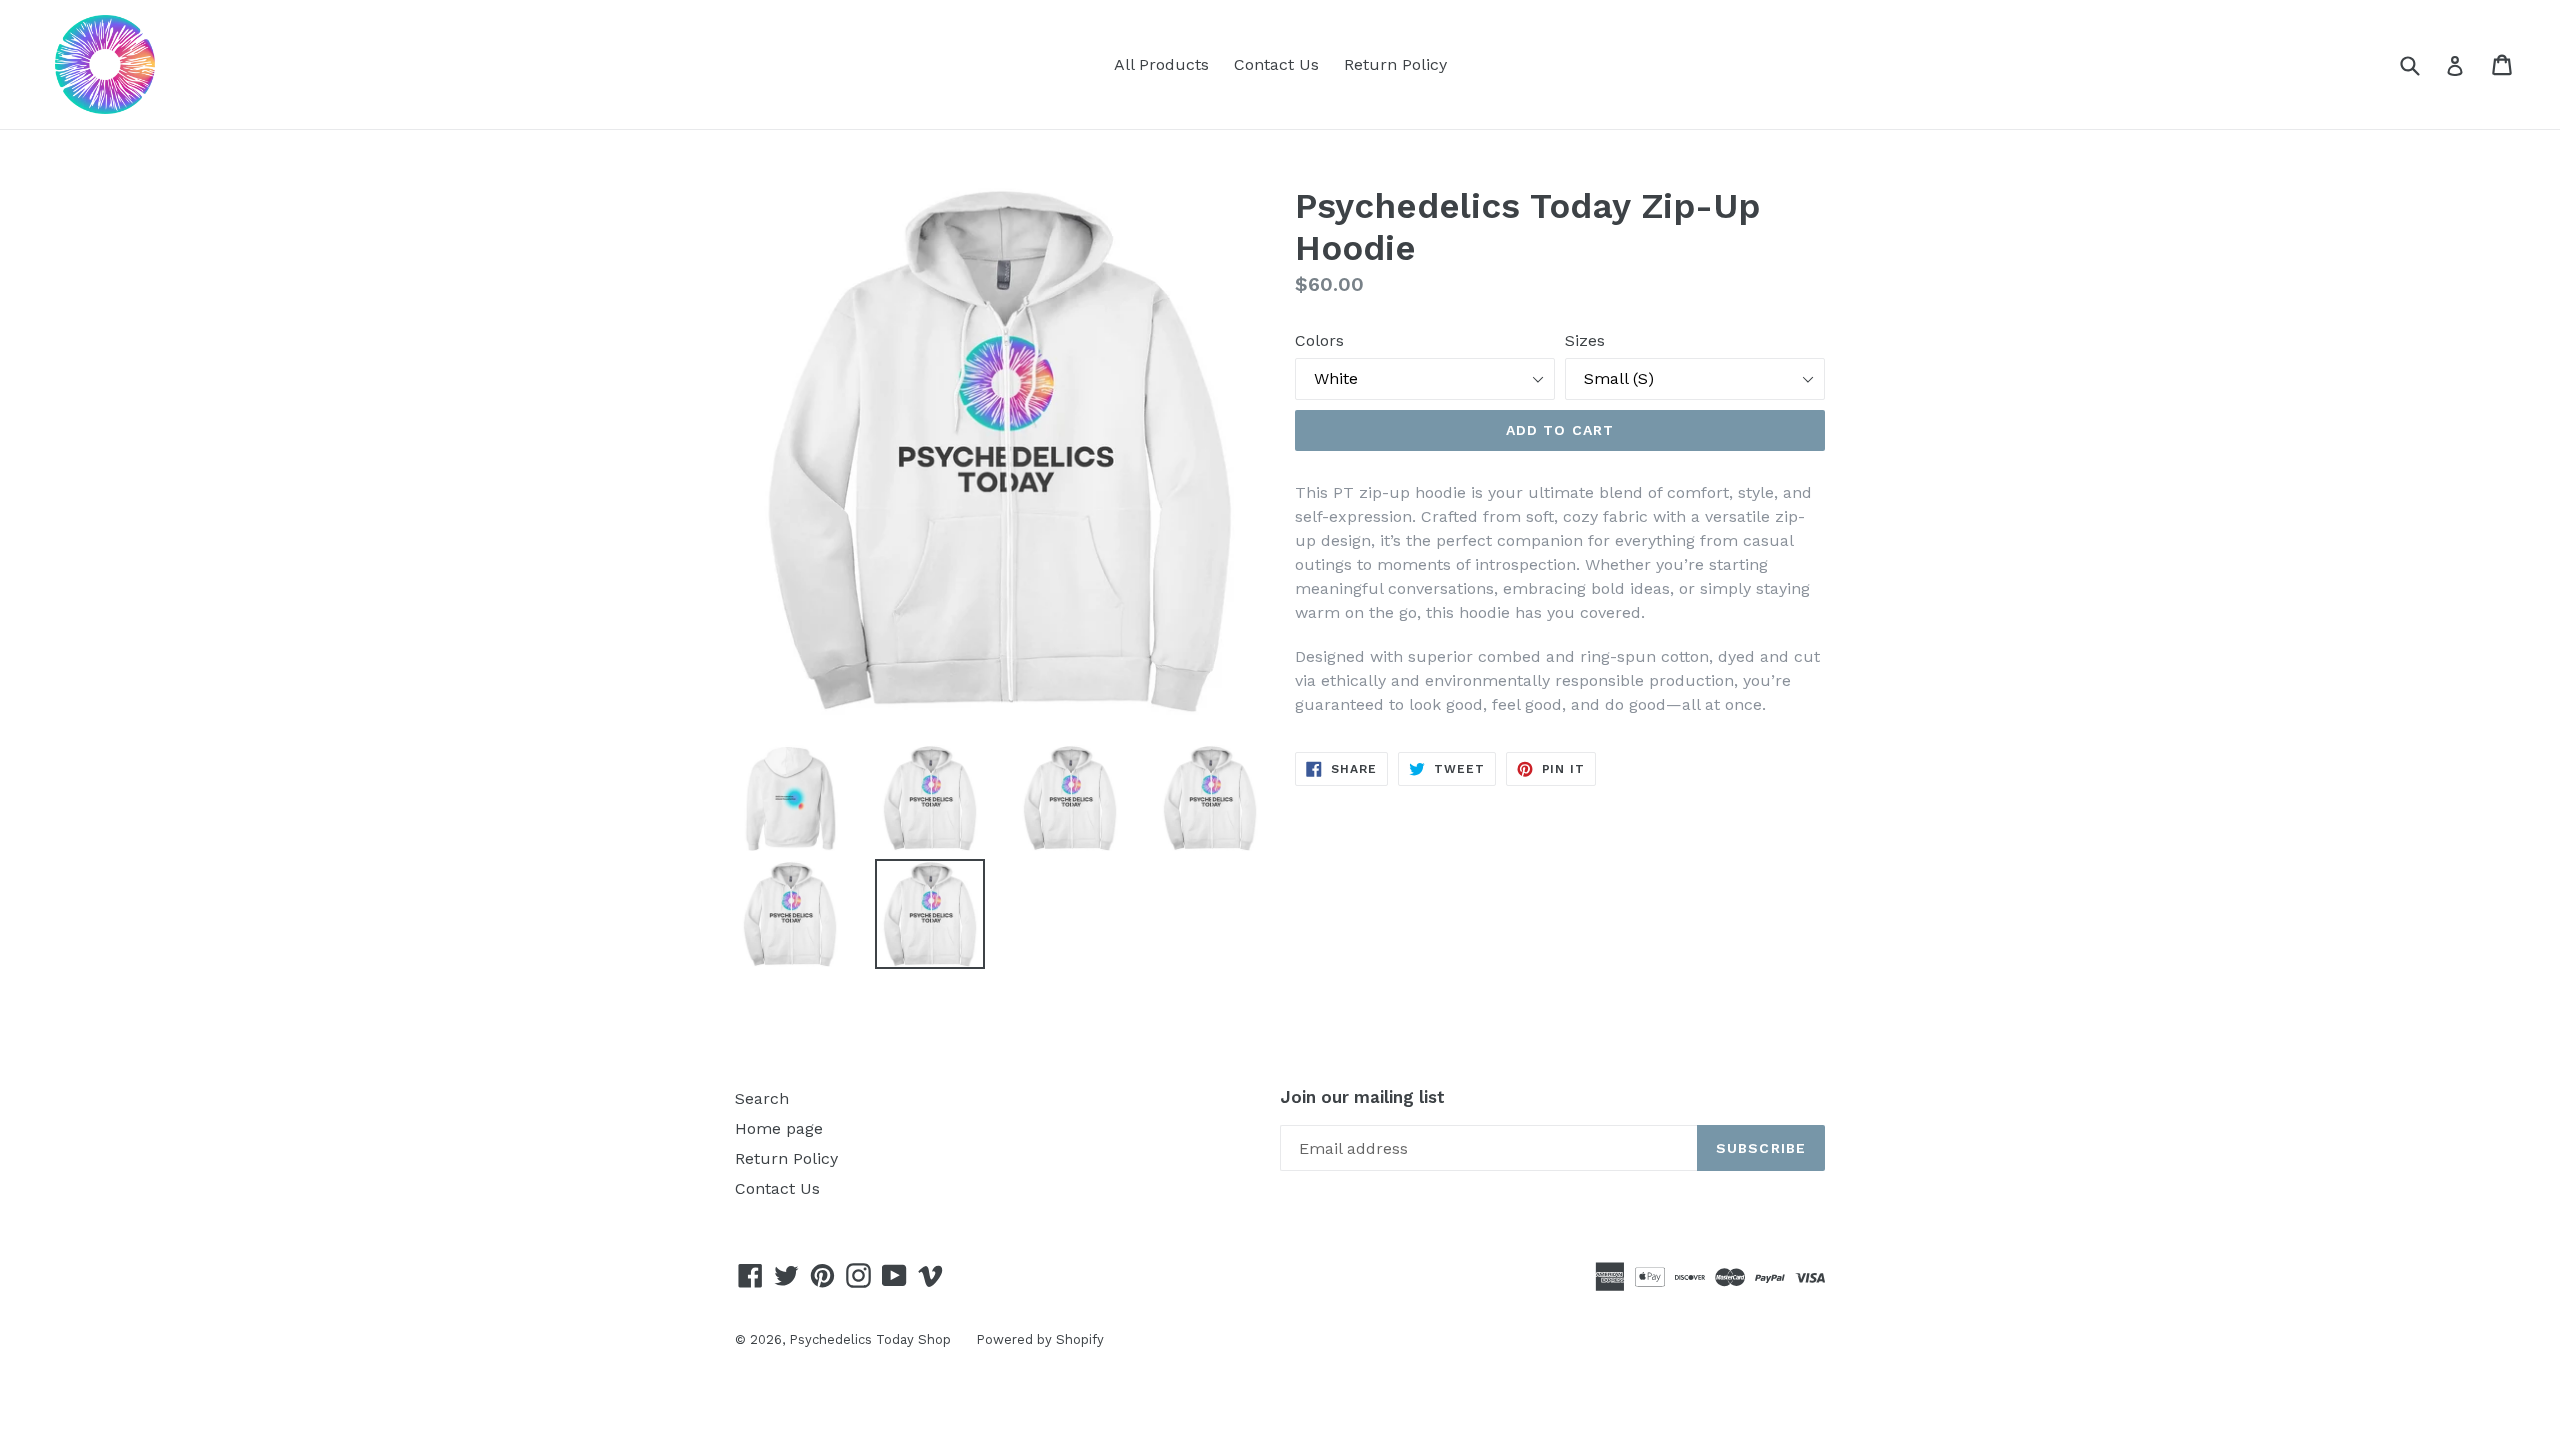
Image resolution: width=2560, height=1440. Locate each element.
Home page (779, 1128)
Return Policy (1395, 64)
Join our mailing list (1362, 1097)
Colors (1319, 340)
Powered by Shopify (1040, 1339)
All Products (1161, 64)
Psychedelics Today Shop (870, 1339)
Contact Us (1276, 64)
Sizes (1585, 340)
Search (762, 1098)
